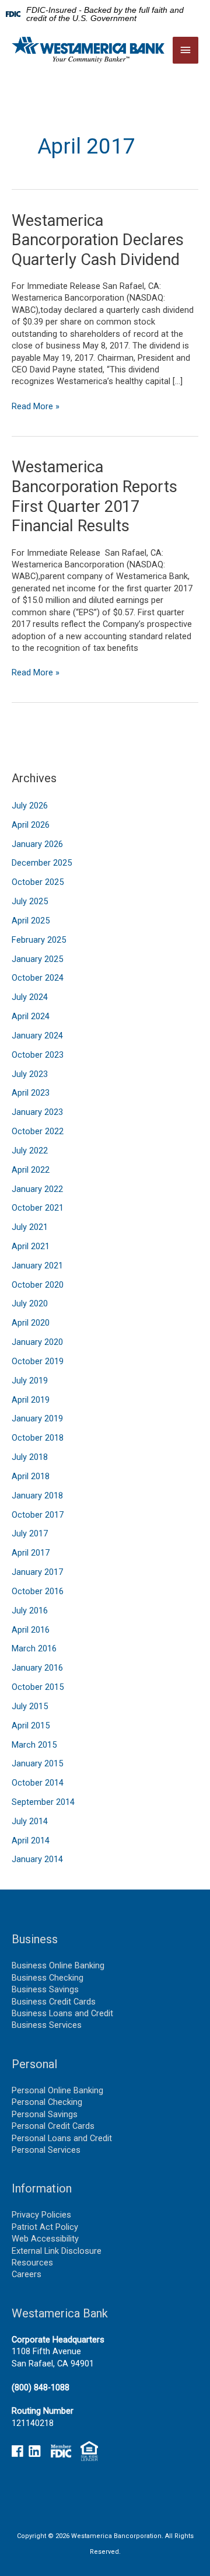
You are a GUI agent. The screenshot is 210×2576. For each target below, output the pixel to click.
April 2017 (31, 1553)
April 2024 (31, 1016)
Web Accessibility (45, 2239)
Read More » (36, 406)
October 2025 (38, 882)
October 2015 (38, 1687)
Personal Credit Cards (53, 2126)
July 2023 (30, 1074)
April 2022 (31, 1170)
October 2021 (38, 1208)
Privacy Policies (41, 2215)
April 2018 (31, 1476)
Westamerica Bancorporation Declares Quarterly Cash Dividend (98, 240)
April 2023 (31, 1093)
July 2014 (30, 1821)
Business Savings (45, 1989)
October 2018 (38, 1438)
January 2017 (37, 1572)
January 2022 (37, 1189)
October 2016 (38, 1591)
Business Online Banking (58, 1965)
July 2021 (30, 1227)
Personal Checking (47, 2102)
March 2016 (34, 1648)
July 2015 (30, 1706)
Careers (27, 2274)
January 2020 (37, 1342)
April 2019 (31, 1400)
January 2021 (37, 1266)
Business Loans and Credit (62, 2013)
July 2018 (30, 1457)
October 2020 (38, 1285)
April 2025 (31, 921)
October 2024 (38, 978)
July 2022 (30, 1151)
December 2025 (42, 863)
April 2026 (31, 825)
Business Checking (48, 1978)
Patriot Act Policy (45, 2227)
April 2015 (31, 1726)
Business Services (47, 2025)
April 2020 (31, 1323)
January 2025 (37, 959)
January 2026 (37, 844)
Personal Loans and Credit (62, 2138)
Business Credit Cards (54, 2002)
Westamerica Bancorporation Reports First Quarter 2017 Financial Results (94, 496)
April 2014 (31, 1841)
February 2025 (39, 940)
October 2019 (38, 1361)
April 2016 (31, 1630)
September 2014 (43, 1802)
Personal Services (46, 2150)
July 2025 (30, 901)
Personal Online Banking (57, 2090)
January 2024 (37, 1036)
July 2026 (30, 806)
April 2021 (31, 1246)
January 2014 (37, 1859)
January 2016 (37, 1668)
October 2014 (38, 1783)
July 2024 (30, 997)
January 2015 (37, 1763)
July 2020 (30, 1303)
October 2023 (38, 1055)
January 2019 (37, 1418)
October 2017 (38, 1515)
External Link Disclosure (57, 2251)
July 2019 (30, 1381)
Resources (32, 2263)
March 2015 (34, 1745)
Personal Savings (45, 2114)
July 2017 (30, 1533)
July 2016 (30, 1611)
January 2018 (37, 1496)
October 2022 (38, 1131)
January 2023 (37, 1112)
